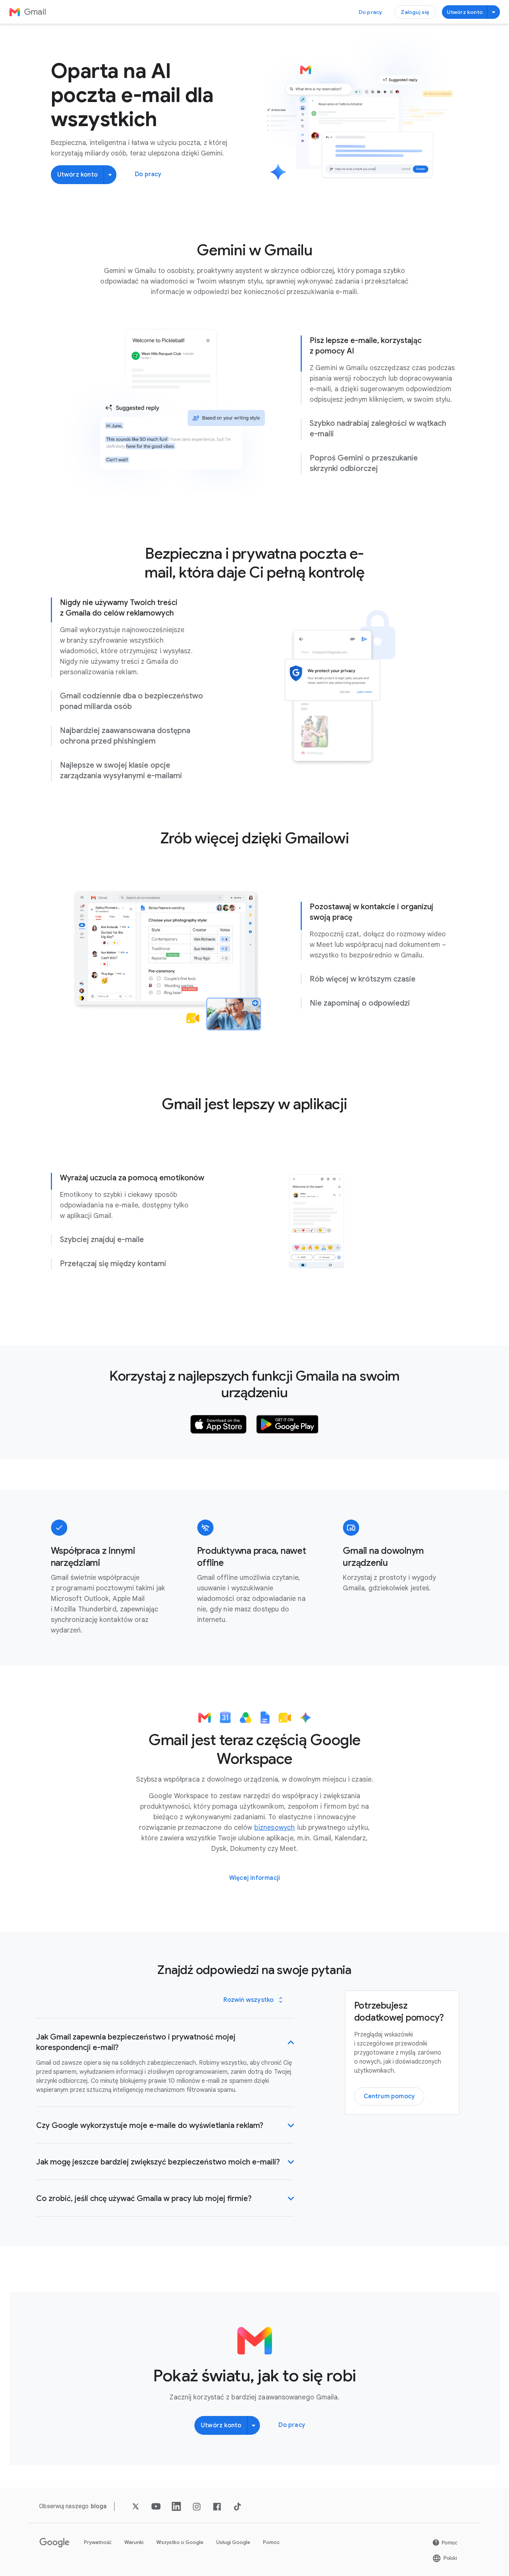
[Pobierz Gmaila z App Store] (219, 1424)
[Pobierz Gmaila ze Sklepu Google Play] (287, 1424)
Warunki (134, 2542)
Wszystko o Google (180, 2542)
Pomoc (271, 2542)
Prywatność (98, 2542)
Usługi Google (233, 2542)
